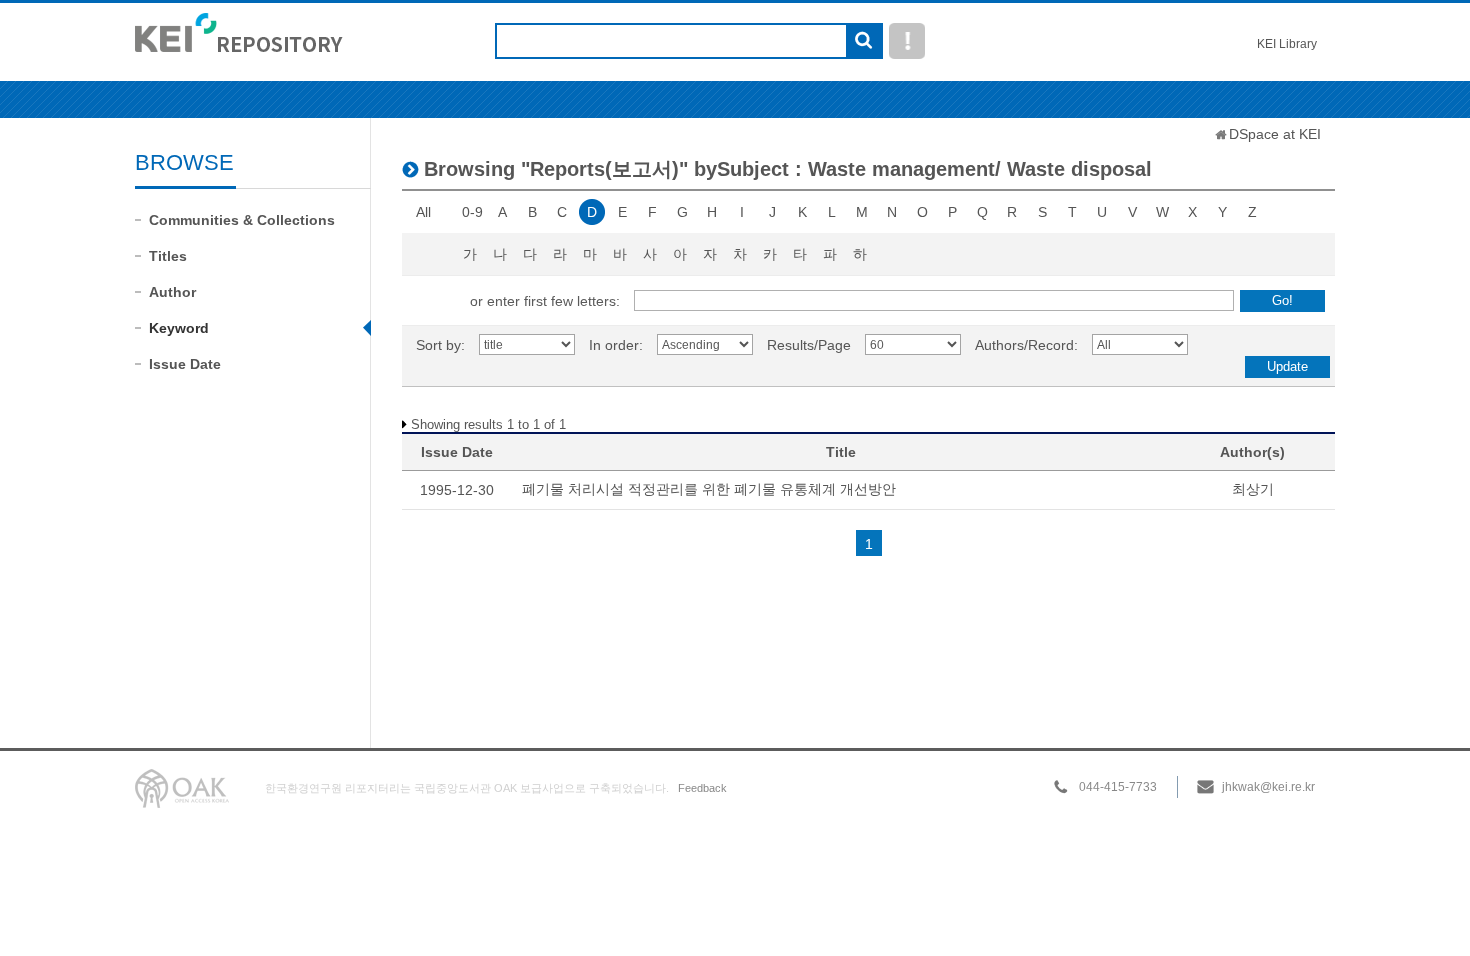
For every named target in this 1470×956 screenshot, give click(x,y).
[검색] (863, 42)
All (423, 212)
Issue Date (185, 364)
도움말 (907, 41)
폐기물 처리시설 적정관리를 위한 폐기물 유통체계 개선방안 (709, 489)
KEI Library (1287, 44)
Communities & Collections (242, 220)
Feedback (702, 788)
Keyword (179, 328)
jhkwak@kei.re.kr (1268, 787)
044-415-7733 (1118, 787)
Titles (168, 256)
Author (172, 292)
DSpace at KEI (1275, 134)
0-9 (472, 212)
